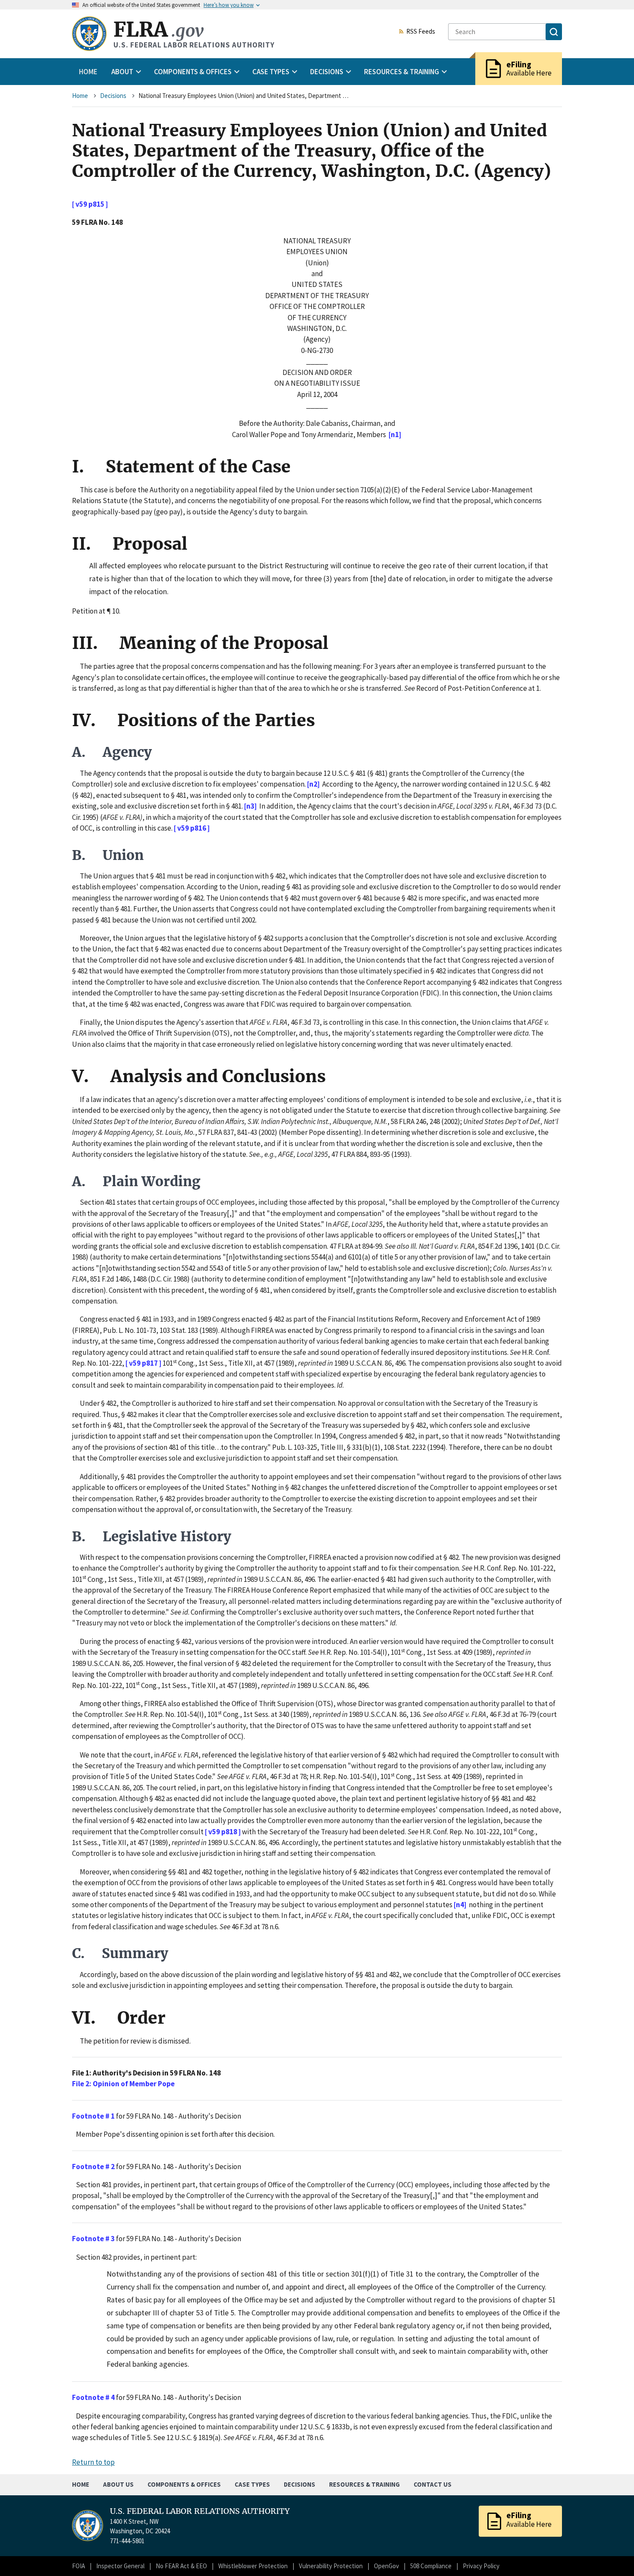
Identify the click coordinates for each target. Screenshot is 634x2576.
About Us (118, 2484)
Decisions (113, 96)
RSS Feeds (421, 32)
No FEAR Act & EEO (181, 2566)
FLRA (158, 30)
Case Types (252, 2484)
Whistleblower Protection (253, 2566)
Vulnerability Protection (331, 2566)
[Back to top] (612, 2554)
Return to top (93, 2462)
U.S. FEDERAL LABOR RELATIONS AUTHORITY (200, 2511)
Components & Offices (184, 2484)
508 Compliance (431, 2566)
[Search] (554, 32)
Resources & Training (364, 2484)
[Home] (89, 34)
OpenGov (386, 2566)
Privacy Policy (481, 2566)
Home (88, 72)
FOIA (78, 2566)
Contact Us (433, 2484)
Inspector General (120, 2566)
